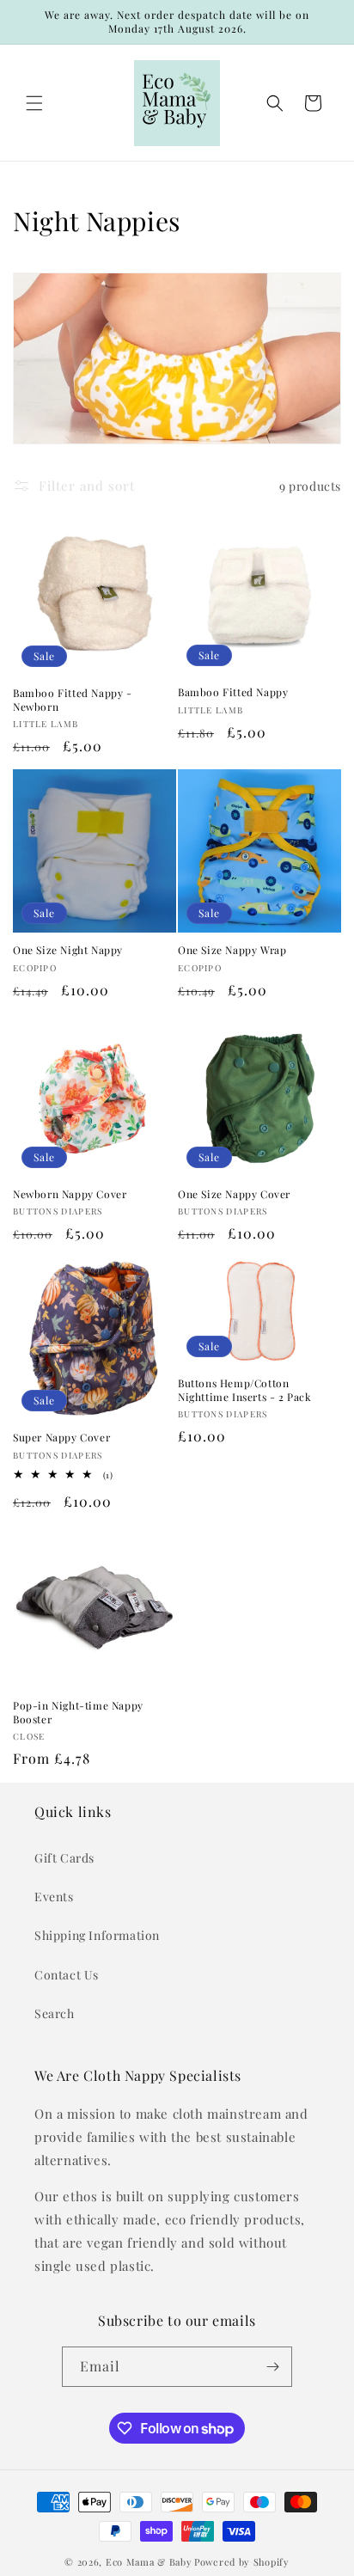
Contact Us (67, 1975)
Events (54, 1897)
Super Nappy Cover (61, 1438)
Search (55, 2013)
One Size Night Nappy (68, 950)
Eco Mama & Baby (149, 2562)
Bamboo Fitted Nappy (233, 692)
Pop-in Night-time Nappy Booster (78, 1713)
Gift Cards (64, 1858)
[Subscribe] (272, 2367)
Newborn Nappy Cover (70, 1194)
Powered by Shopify (242, 2562)
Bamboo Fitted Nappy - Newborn (73, 700)
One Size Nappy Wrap (232, 950)
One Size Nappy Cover (234, 1194)
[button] (34, 103)
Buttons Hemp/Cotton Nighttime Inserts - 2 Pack (245, 1390)
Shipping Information (97, 1935)
